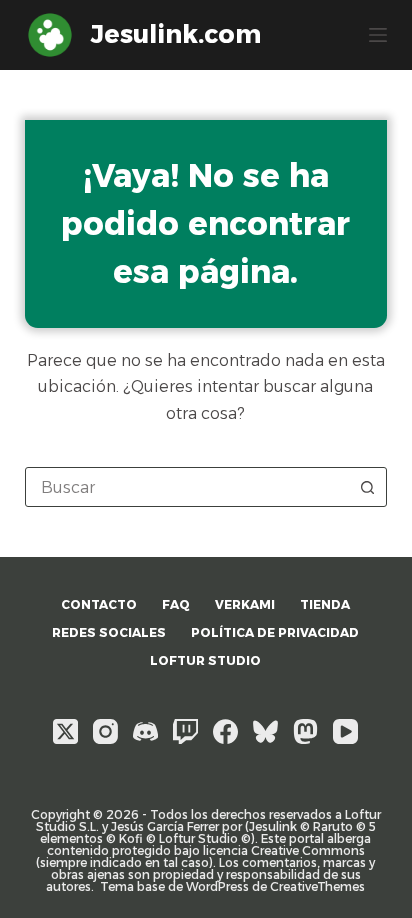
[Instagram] (105, 731)
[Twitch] (185, 731)
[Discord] (145, 731)
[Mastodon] (305, 731)
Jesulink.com (176, 34)
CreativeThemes (317, 886)
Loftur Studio (205, 660)
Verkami (245, 604)
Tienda (325, 604)
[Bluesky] (265, 731)
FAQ (176, 604)
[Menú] (378, 35)
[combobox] (187, 487)
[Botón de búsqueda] (367, 487)
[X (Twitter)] (65, 731)
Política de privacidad (275, 632)
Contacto (99, 604)
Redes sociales (109, 632)
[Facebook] (225, 731)
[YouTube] (345, 731)
